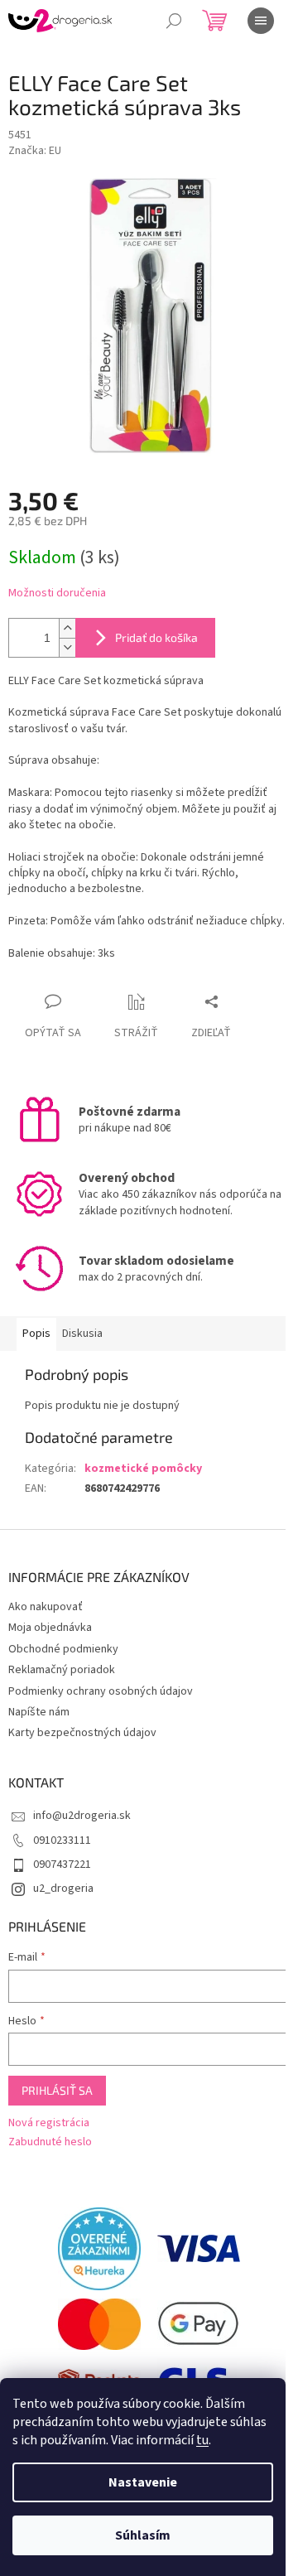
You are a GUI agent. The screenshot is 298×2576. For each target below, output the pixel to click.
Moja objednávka (50, 1628)
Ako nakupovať (46, 1607)
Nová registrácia (49, 2123)
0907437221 (62, 1864)
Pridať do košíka (156, 637)
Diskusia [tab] (82, 1334)
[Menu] (261, 21)
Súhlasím (143, 2535)
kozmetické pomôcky (143, 1469)
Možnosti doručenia (57, 593)
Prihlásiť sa (57, 2090)
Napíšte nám (39, 1712)
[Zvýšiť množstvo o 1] (67, 628)
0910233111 (62, 1840)
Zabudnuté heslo (50, 2142)
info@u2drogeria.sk (82, 1816)
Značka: (35, 151)
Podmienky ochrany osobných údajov (101, 1691)
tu (202, 2440)
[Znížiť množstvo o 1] (67, 647)
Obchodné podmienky (63, 1649)
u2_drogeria (63, 1889)
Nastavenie (143, 2482)
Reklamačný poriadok (62, 1670)
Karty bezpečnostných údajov (82, 1733)
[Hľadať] (174, 21)
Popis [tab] (36, 1334)
